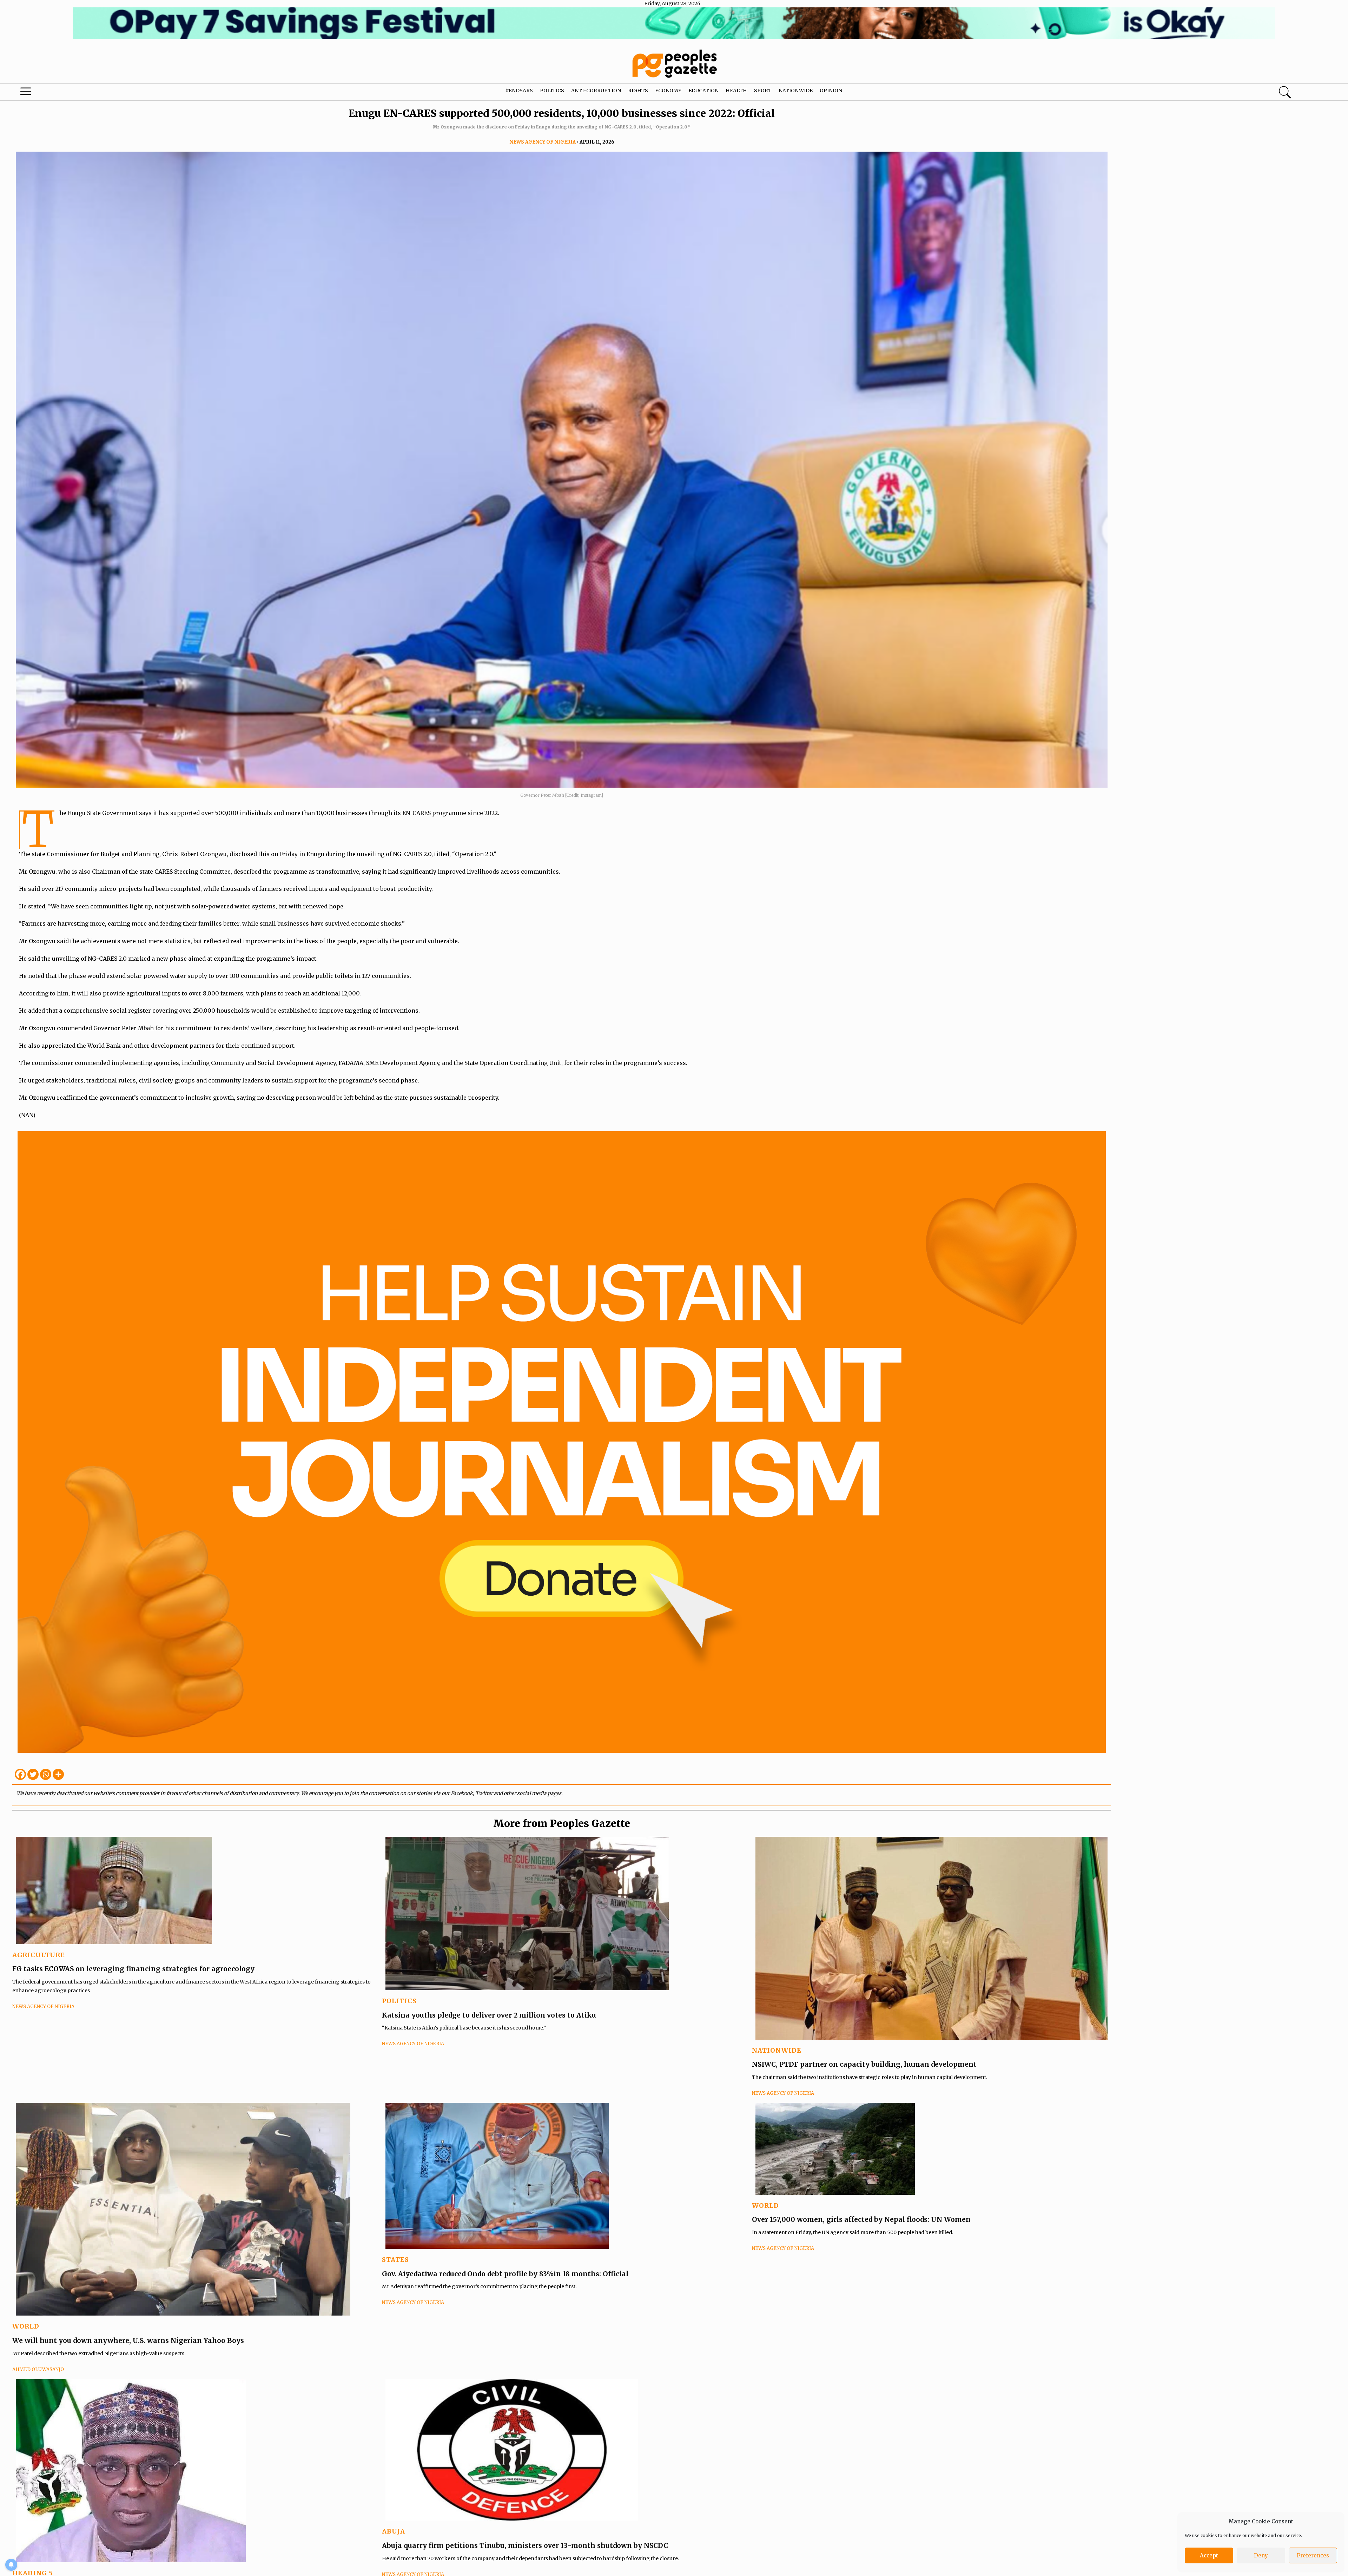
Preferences (1313, 2555)
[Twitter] (33, 1774)
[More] (58, 1774)
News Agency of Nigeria (543, 142)
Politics (552, 91)
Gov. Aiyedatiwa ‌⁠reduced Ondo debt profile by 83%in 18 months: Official (505, 2274)
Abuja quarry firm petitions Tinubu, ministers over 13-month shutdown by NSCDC (525, 2545)
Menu (70, 93)
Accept (1209, 2555)
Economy (668, 91)
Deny (1261, 2555)
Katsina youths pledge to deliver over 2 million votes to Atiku (489, 2015)
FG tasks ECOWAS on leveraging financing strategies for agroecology (133, 1969)
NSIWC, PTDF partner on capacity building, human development (864, 2064)
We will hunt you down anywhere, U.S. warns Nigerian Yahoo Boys (128, 2340)
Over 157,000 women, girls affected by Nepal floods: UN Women (861, 2219)
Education (703, 91)
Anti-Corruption (596, 91)
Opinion (831, 91)
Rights (638, 91)
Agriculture (39, 1955)
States (395, 2260)
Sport (763, 91)
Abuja (394, 2531)
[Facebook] (20, 1774)
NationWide (777, 2050)
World (26, 2326)
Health (736, 91)
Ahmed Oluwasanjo (38, 2369)
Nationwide (796, 91)
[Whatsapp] (46, 1774)
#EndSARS (519, 91)
